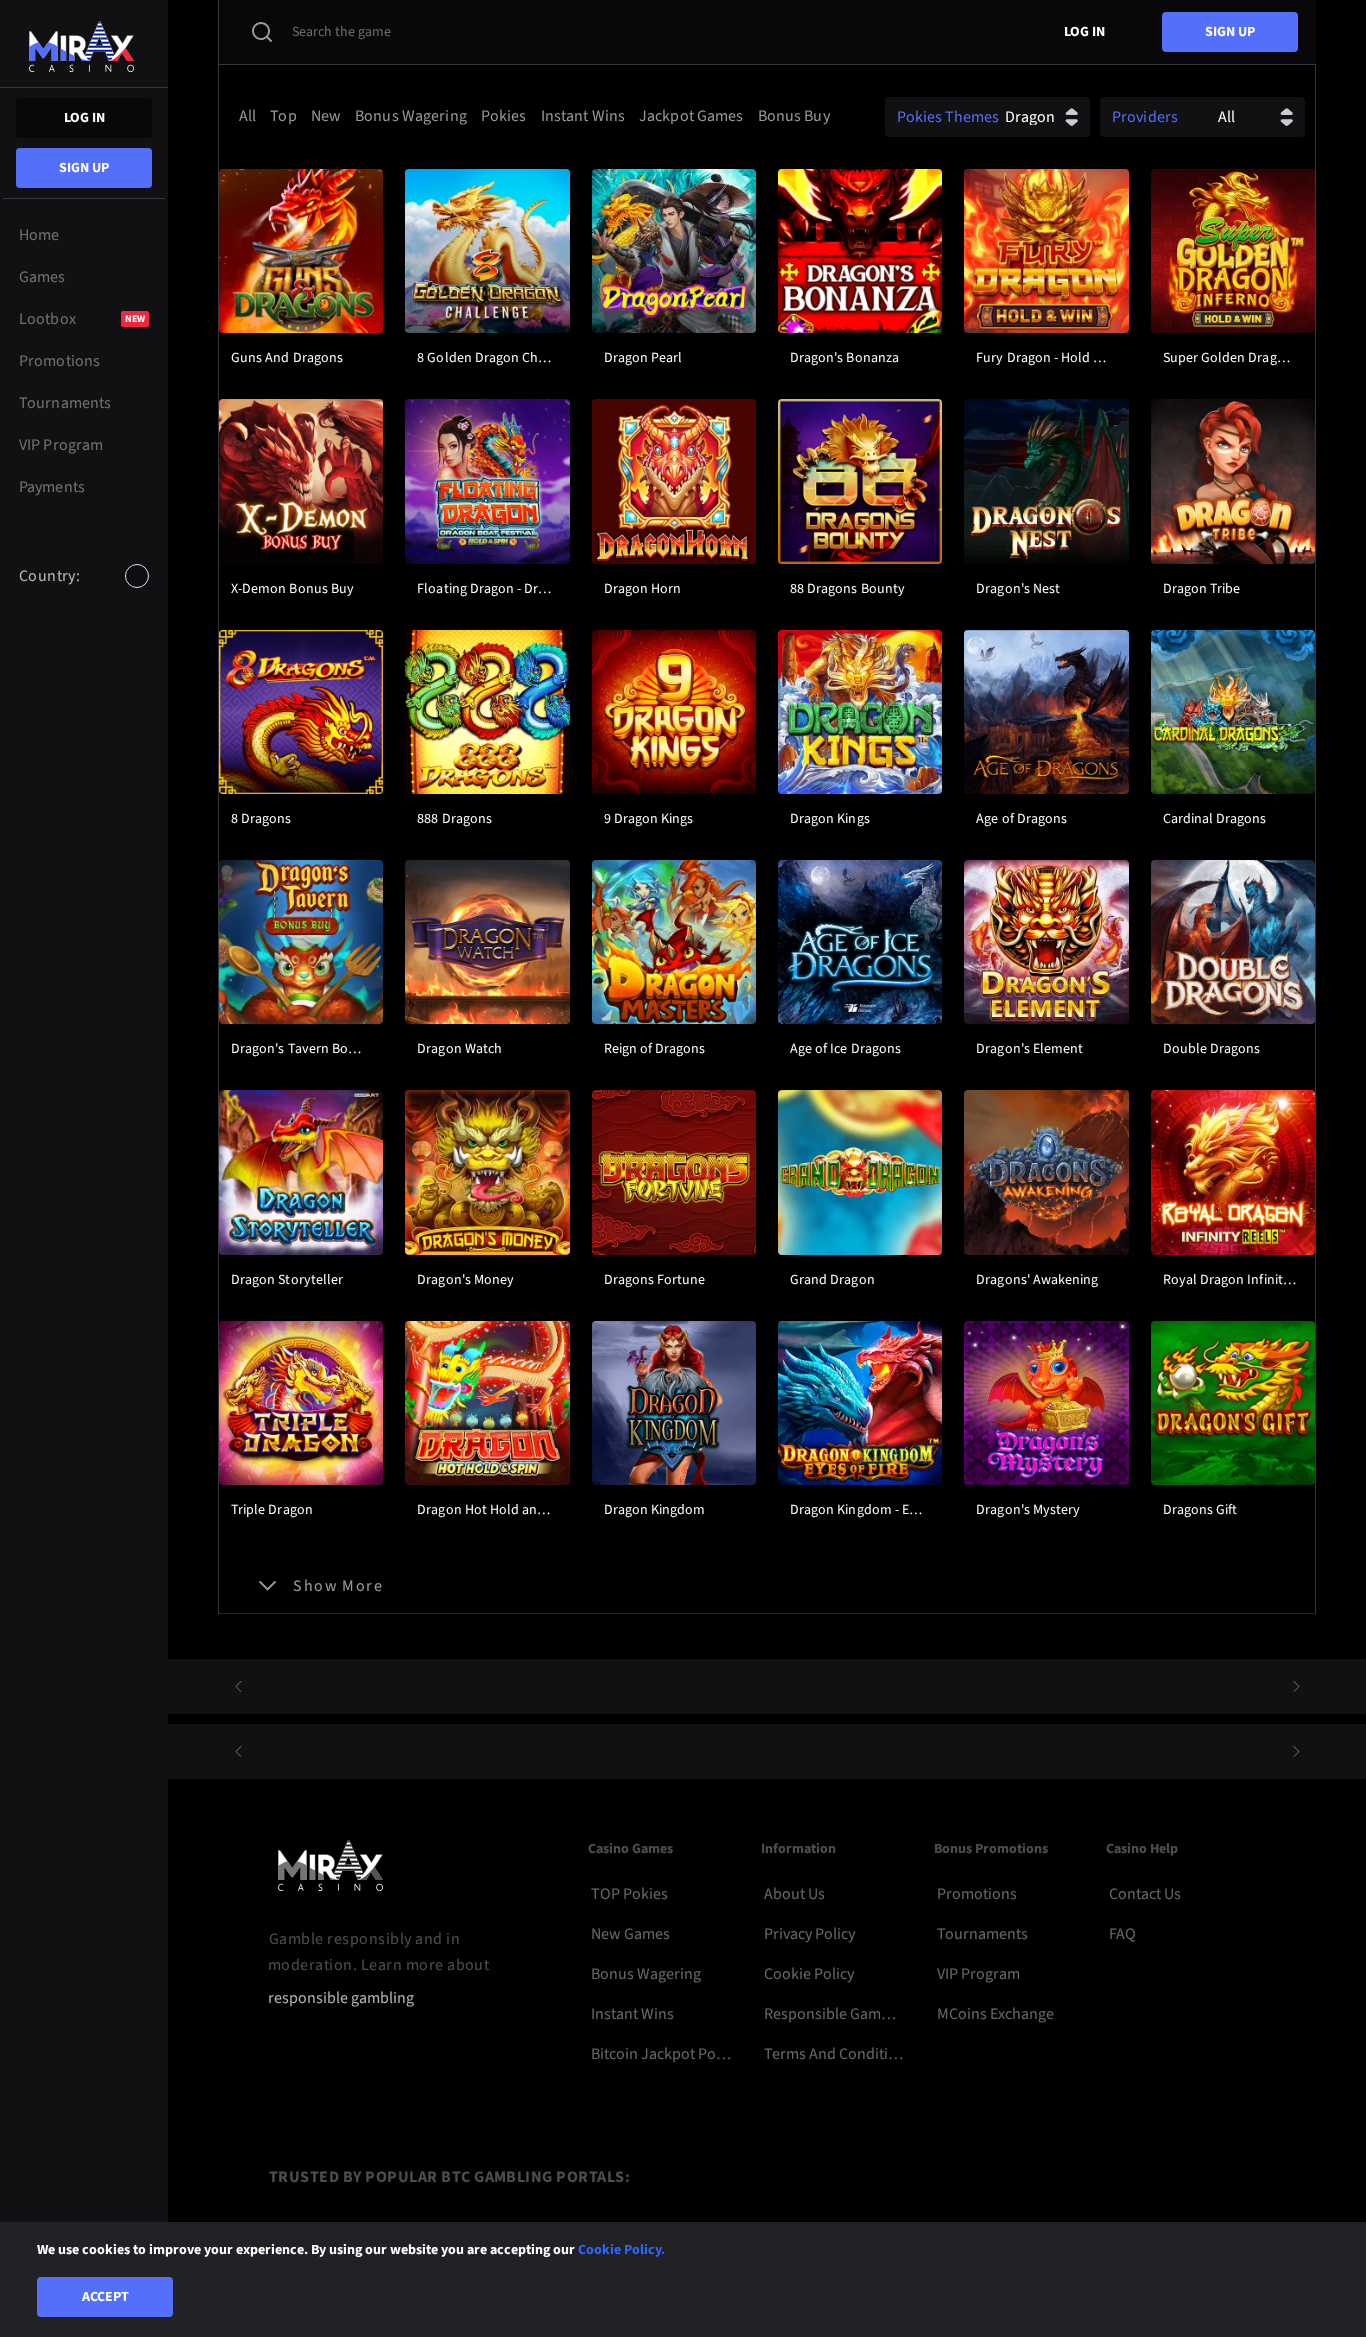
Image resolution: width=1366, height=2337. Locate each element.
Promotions (977, 1894)
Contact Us (1145, 1894)
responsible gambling (341, 1998)
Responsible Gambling (834, 2014)
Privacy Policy (809, 1934)
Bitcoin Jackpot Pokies (661, 2054)
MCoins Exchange (995, 2014)
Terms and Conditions (834, 2054)
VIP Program (978, 1974)
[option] (31, 618)
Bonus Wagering (646, 1974)
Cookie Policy (809, 1974)
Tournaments (982, 1934)
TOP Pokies (629, 1894)
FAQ (1122, 1934)
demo (301, 305)
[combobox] (84, 593)
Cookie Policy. (621, 2250)
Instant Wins (632, 2014)
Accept (105, 2297)
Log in (84, 118)
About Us (794, 1894)
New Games (630, 1934)
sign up (84, 168)
